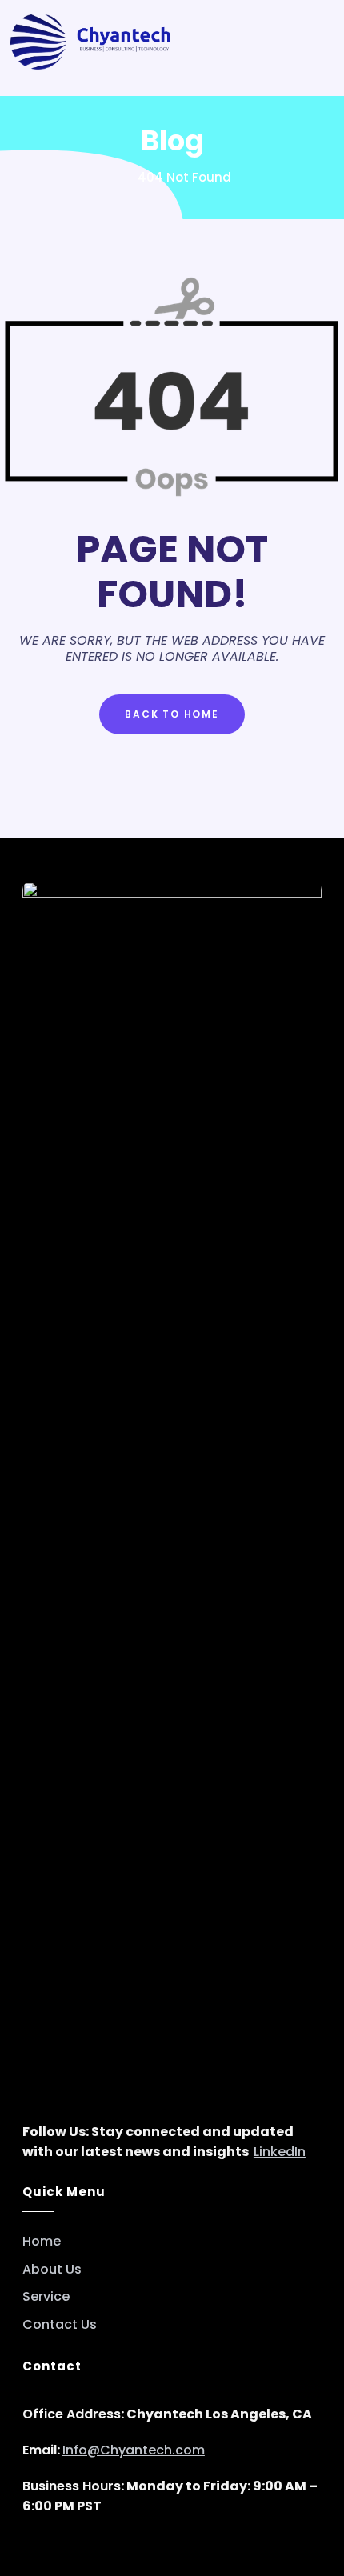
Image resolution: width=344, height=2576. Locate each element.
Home (42, 2242)
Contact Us (60, 2325)
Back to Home (172, 714)
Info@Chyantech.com (134, 2450)
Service (46, 2297)
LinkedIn (280, 2152)
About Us (52, 2270)
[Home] (118, 177)
